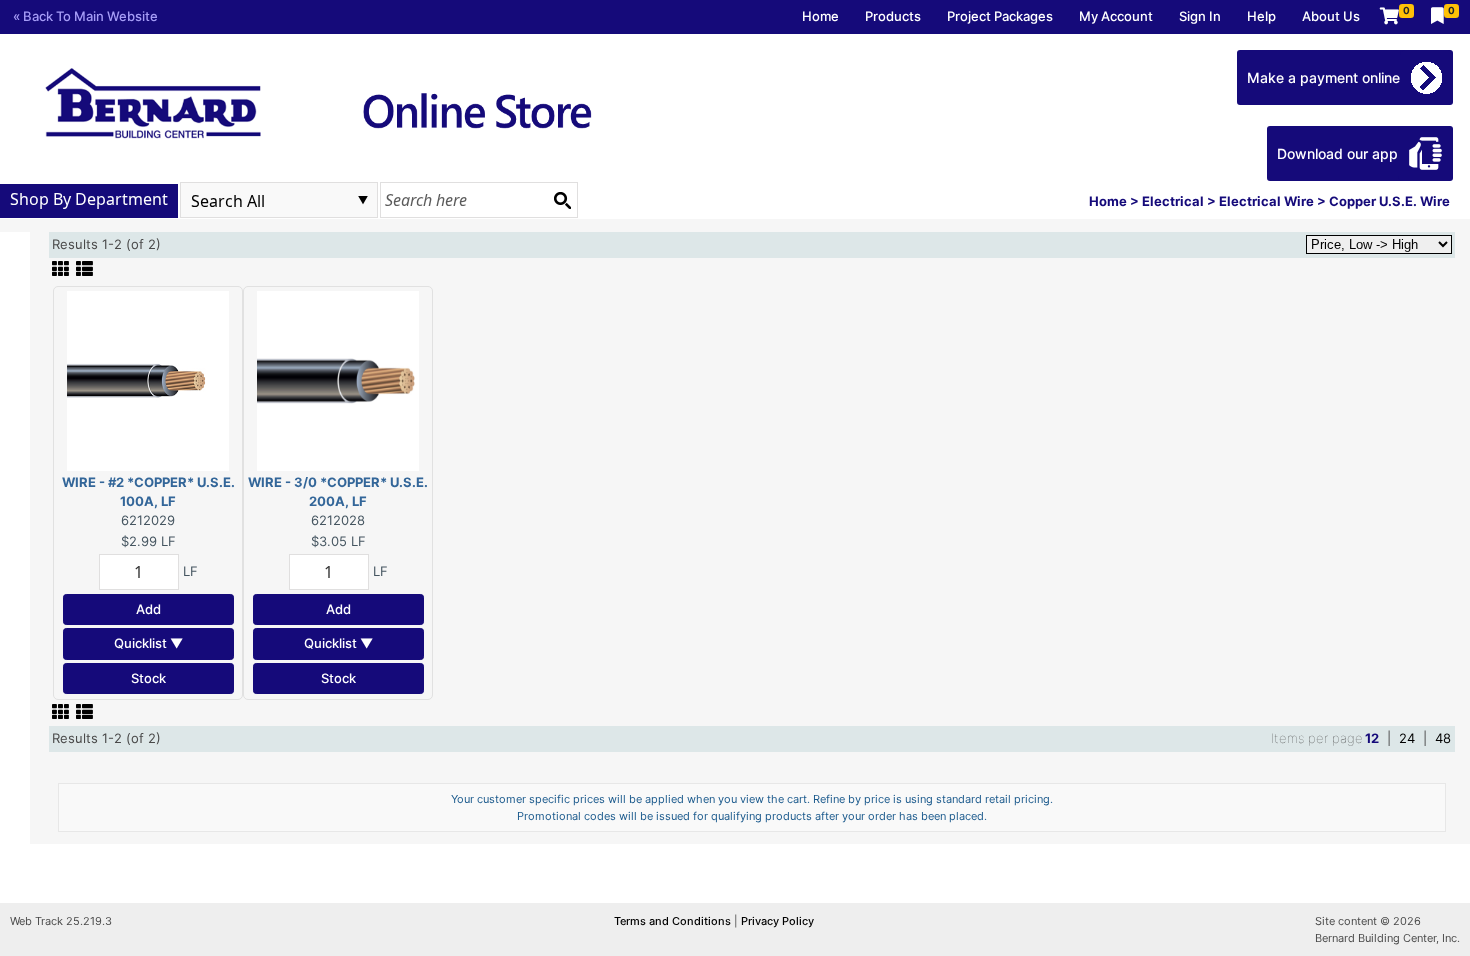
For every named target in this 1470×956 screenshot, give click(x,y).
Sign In (1200, 16)
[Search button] (562, 200)
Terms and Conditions (674, 921)
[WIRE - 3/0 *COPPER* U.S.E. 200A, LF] (338, 379)
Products (893, 16)
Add (148, 609)
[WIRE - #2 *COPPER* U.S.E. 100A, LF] (148, 379)
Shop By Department (89, 199)
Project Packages (1000, 16)
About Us (1331, 16)
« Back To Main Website (85, 16)
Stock (148, 678)
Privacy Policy (777, 921)
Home (820, 16)
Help (1261, 16)
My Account (1116, 16)
